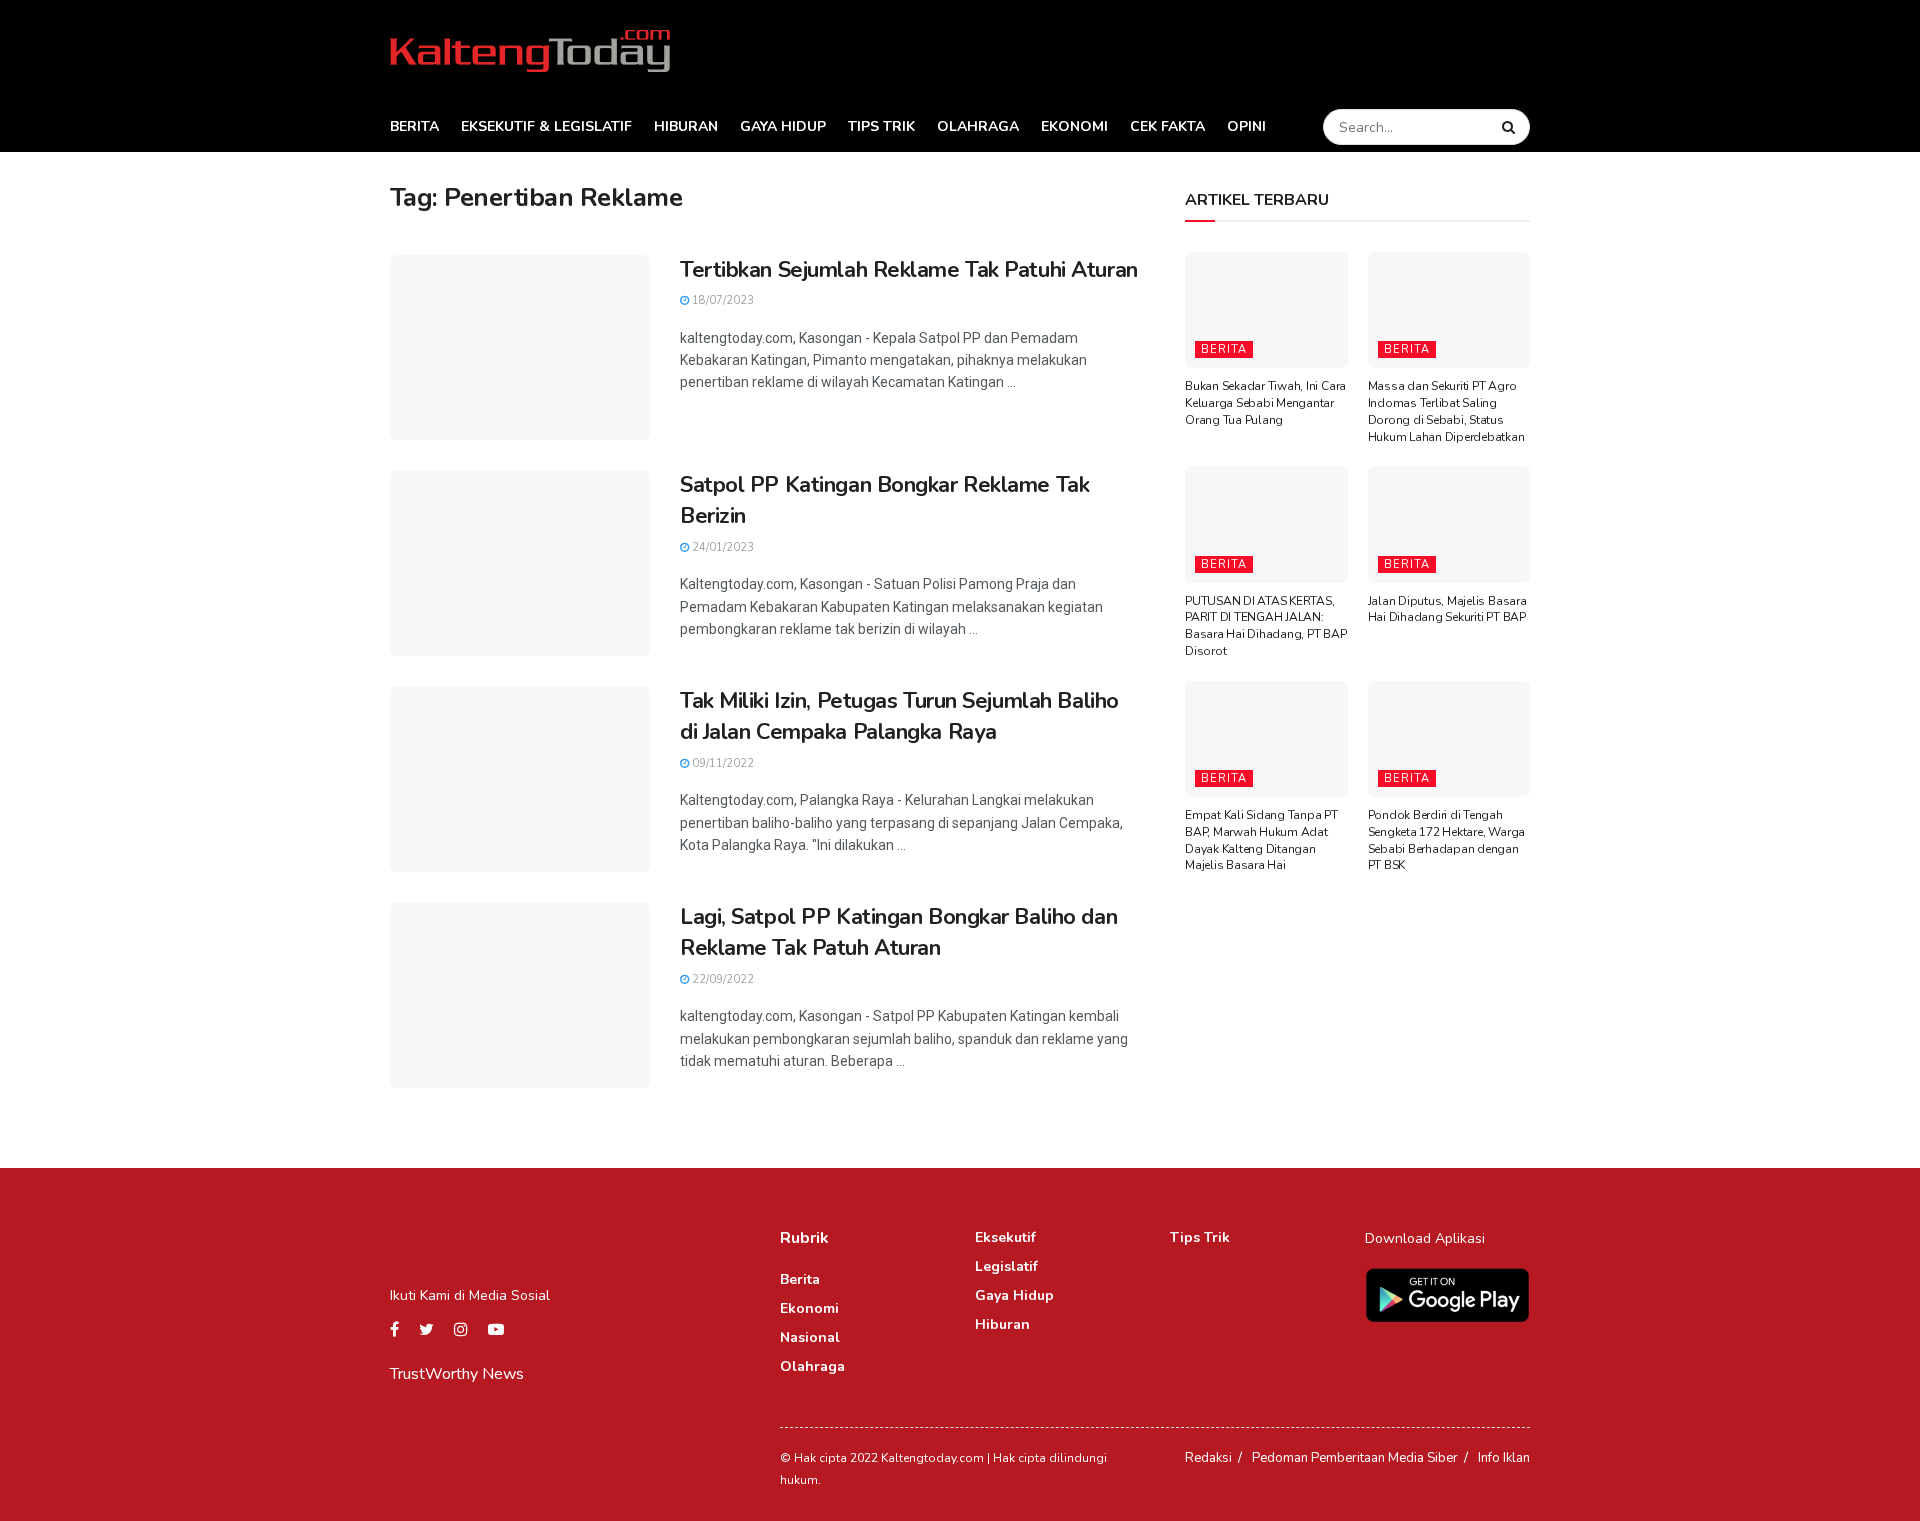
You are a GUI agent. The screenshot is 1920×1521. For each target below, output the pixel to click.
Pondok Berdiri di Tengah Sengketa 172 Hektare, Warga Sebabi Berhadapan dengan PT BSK (1447, 840)
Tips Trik (881, 126)
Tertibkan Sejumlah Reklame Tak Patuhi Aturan (909, 270)
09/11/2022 (721, 763)
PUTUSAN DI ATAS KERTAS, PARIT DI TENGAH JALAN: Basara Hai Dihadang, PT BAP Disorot (1266, 626)
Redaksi (1208, 1458)
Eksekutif (1005, 1237)
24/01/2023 (721, 547)
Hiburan (686, 126)
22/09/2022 (721, 979)
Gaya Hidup (783, 126)
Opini (1246, 126)
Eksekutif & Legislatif (546, 126)
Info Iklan (1504, 1458)
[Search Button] (1511, 127)
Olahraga (978, 126)
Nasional (810, 1337)
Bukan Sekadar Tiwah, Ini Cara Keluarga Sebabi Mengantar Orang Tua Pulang (1265, 403)
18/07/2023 (721, 300)
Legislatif (1006, 1266)
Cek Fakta (1167, 126)
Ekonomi (1074, 126)
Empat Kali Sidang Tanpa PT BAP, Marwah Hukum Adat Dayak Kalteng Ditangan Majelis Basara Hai (1261, 840)
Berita (414, 126)
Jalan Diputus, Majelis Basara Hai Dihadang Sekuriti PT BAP (1447, 609)
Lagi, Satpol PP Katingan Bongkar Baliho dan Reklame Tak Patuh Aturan (898, 932)
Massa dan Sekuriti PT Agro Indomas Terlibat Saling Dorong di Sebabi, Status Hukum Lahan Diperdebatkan (1446, 411)
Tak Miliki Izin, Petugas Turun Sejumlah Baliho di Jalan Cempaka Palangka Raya (899, 716)
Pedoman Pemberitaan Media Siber (1355, 1458)
